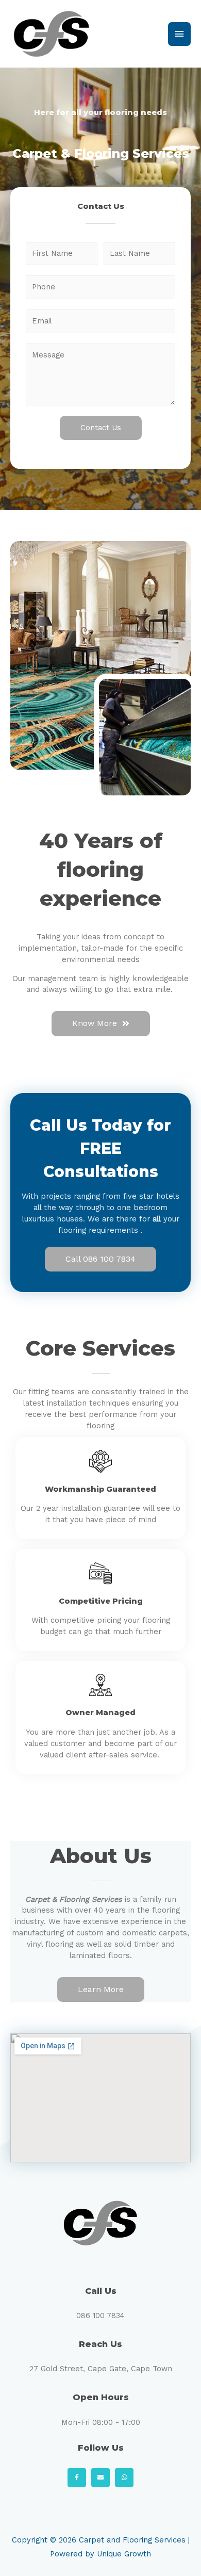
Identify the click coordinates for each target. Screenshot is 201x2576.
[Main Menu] (179, 34)
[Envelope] (100, 2477)
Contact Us (101, 428)
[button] (101, 1024)
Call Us (101, 2291)
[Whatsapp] (124, 2477)
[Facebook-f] (77, 2477)
